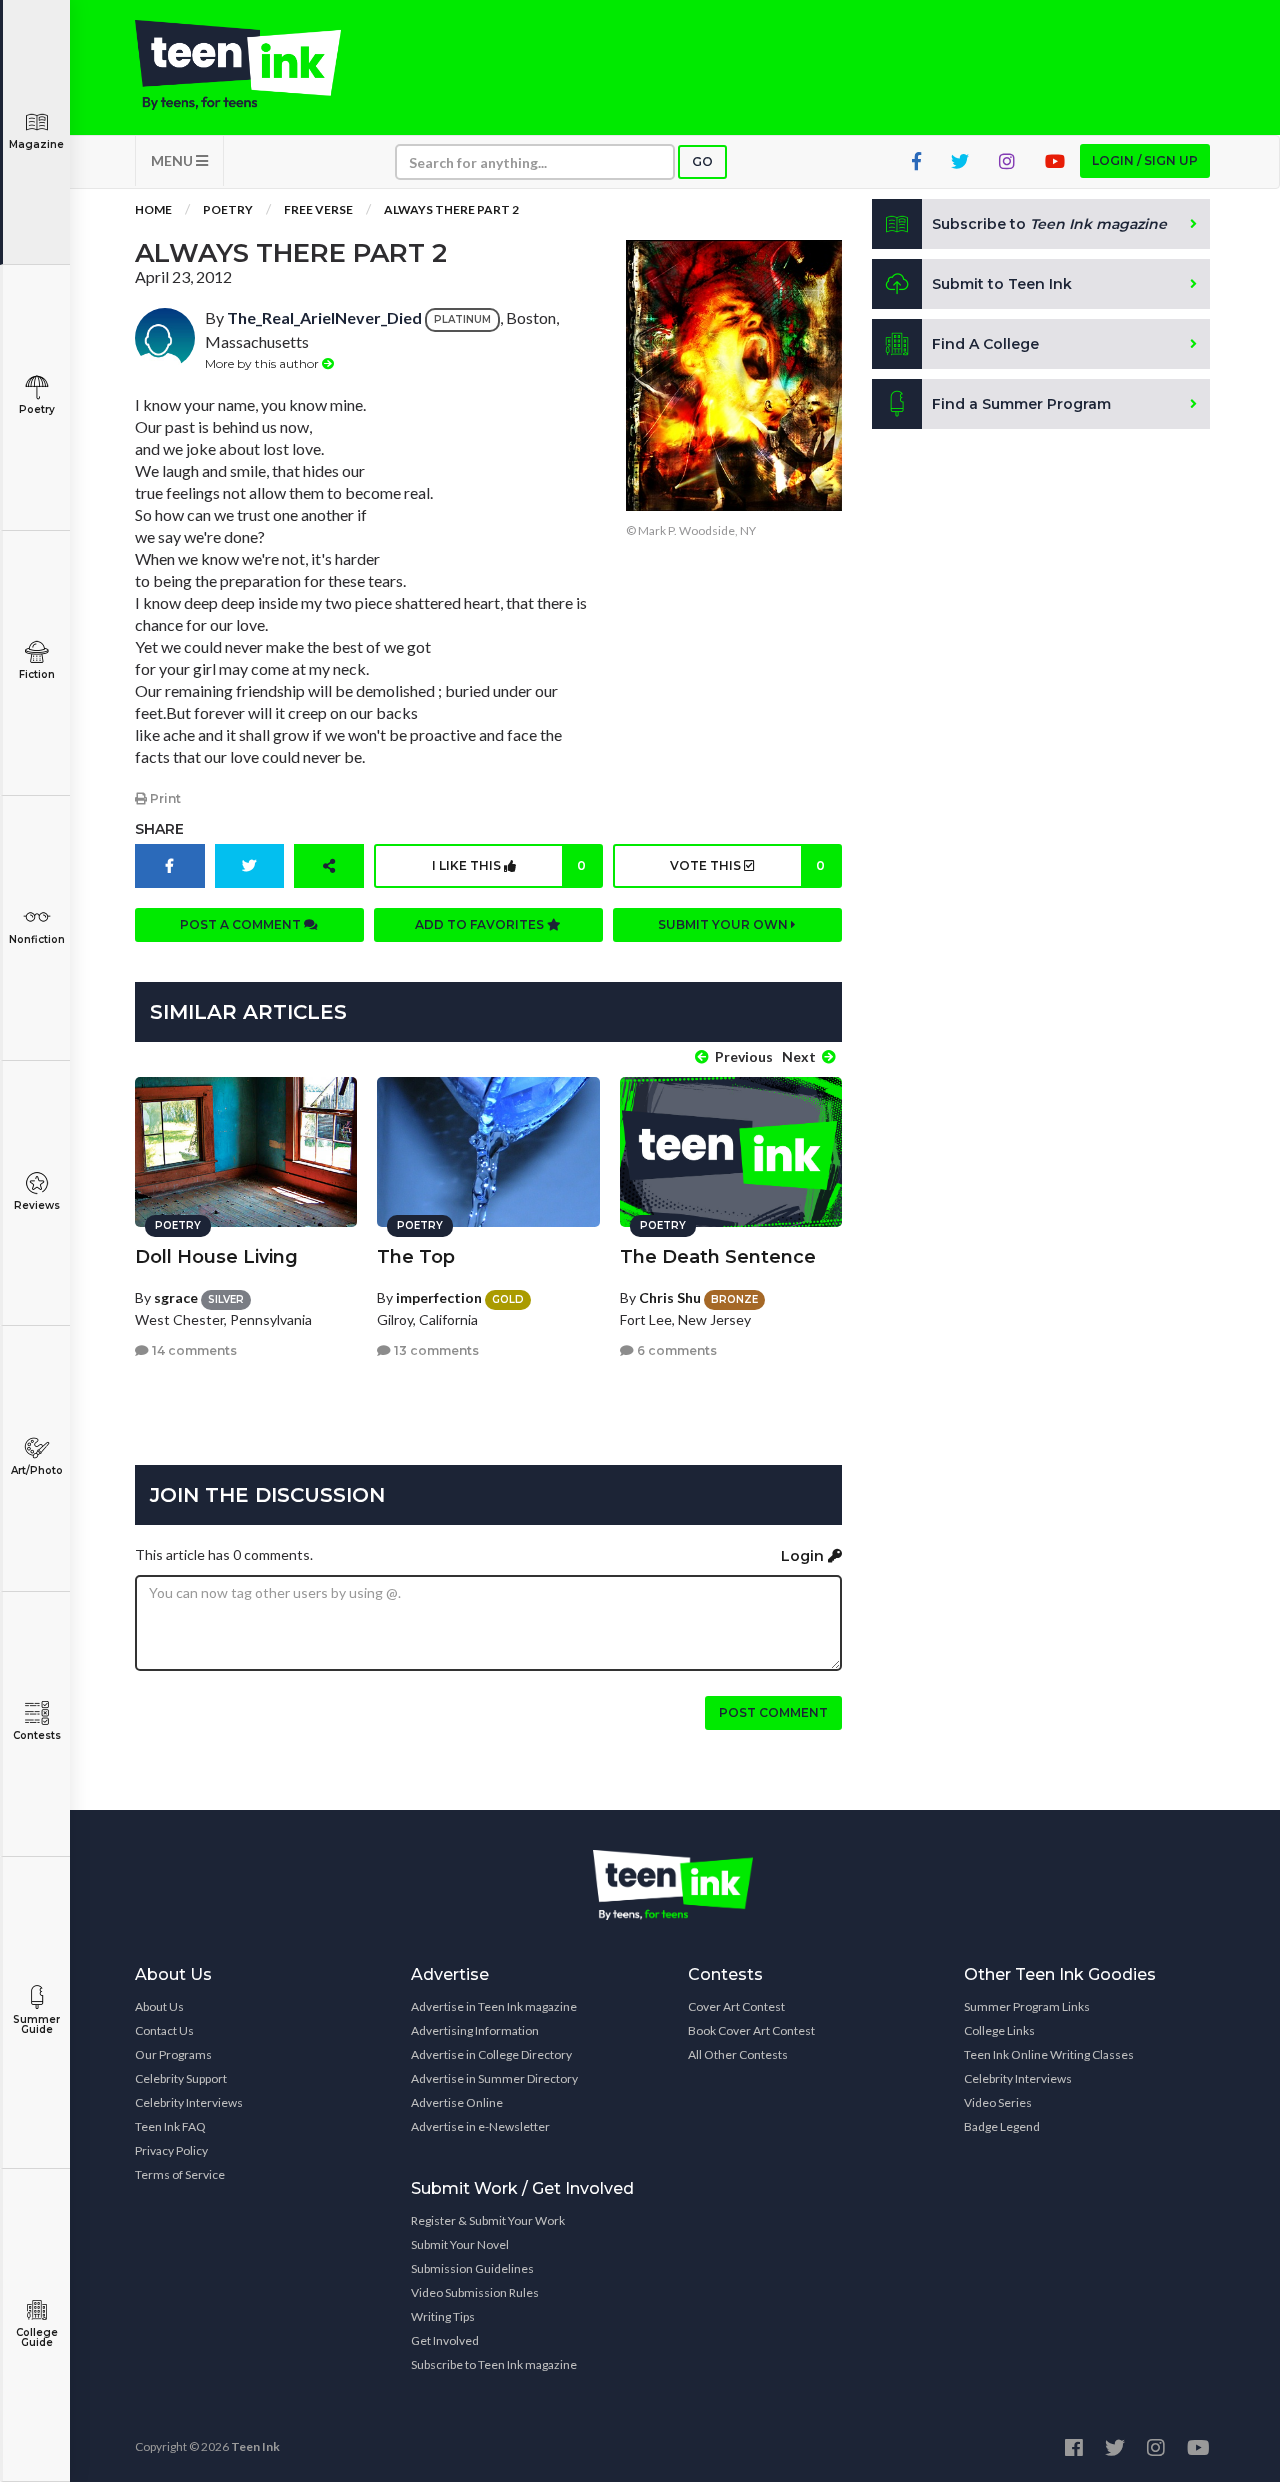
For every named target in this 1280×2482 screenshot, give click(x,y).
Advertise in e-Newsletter (480, 2126)
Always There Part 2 (451, 209)
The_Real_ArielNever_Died (324, 317)
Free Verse (318, 209)
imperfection (439, 1297)
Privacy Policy (171, 2150)
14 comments (193, 1350)
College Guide (37, 2337)
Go (702, 161)
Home (153, 209)
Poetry (37, 409)
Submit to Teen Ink (1002, 284)
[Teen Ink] (258, 65)
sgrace (176, 1297)
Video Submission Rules (475, 2292)
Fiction (37, 674)
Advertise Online (457, 2102)
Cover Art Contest (736, 2006)
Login (804, 1556)
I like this (509, 865)
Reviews (37, 1205)
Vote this (747, 865)
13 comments (435, 1350)
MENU (173, 160)
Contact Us (164, 2030)
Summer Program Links (1027, 2006)
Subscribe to (1049, 224)
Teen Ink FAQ (170, 2126)
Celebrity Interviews (189, 2102)
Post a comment (242, 924)
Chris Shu (670, 1297)
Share (159, 829)
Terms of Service (180, 2174)
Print (164, 798)
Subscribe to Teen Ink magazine (494, 2364)
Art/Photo (37, 1470)
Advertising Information (475, 2030)
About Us (159, 2006)
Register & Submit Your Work (488, 2220)
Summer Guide (36, 2024)
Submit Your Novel (460, 2244)
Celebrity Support (181, 2078)
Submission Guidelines (472, 2268)
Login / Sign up (1145, 160)
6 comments (675, 1350)
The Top (416, 1257)
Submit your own (724, 924)
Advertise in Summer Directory (494, 2078)
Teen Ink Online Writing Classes (1049, 2054)
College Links (999, 2030)
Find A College (985, 344)
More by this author (263, 363)
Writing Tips (443, 2316)
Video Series (998, 2102)
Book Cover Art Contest (751, 2030)
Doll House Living (216, 1257)
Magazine (36, 144)
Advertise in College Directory (491, 2054)
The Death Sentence (718, 1257)
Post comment (773, 1712)
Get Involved (445, 2340)
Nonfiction (37, 939)
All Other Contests (738, 2054)
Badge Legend (1002, 2126)
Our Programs (173, 2054)
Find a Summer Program (1021, 404)
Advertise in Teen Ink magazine (494, 2006)
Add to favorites (481, 924)
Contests (37, 1735)
